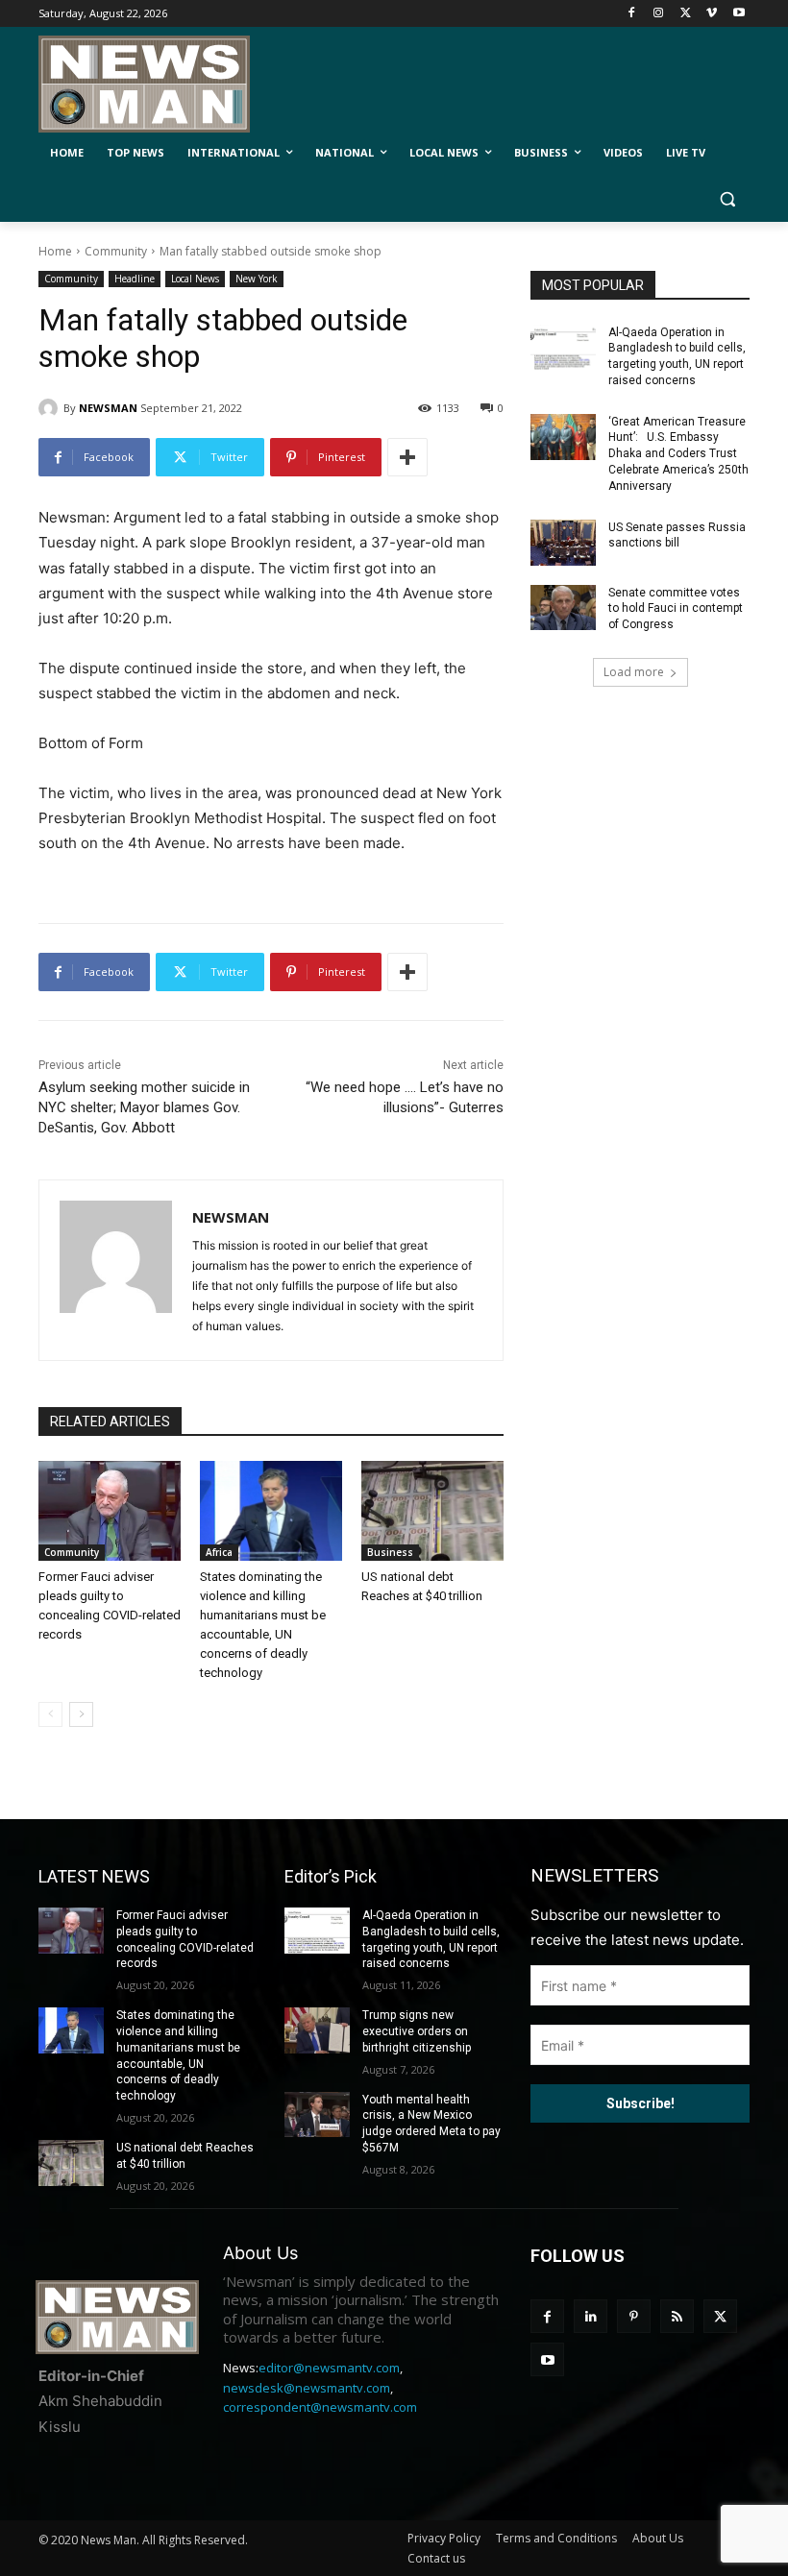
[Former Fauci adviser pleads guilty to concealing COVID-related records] (110, 1511)
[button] (727, 199)
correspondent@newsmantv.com (320, 2407)
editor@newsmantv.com (329, 2368)
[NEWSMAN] (51, 408)
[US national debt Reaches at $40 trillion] (432, 1511)
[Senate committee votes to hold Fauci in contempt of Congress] (563, 608)
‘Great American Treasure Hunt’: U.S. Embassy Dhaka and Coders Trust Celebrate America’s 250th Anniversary (678, 454)
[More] (407, 457)
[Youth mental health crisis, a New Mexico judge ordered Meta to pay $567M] (317, 2115)
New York (257, 279)
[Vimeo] (712, 14)
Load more (634, 672)
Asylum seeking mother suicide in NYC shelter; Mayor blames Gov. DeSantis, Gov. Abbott (144, 1107)
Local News (195, 279)
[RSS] (677, 2316)
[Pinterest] (634, 2316)
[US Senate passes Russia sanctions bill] (563, 543)
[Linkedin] (591, 2316)
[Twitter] (686, 14)
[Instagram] (659, 14)
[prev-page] (50, 1714)
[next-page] (81, 1714)
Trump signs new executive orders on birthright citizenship (417, 2031)
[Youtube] (739, 14)
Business (390, 1552)
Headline (135, 279)
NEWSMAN (108, 408)
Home (55, 251)
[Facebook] (632, 14)
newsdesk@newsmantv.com (307, 2388)
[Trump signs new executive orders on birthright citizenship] (317, 2030)
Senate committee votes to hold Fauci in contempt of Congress (676, 609)
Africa (219, 1552)
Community (116, 251)
